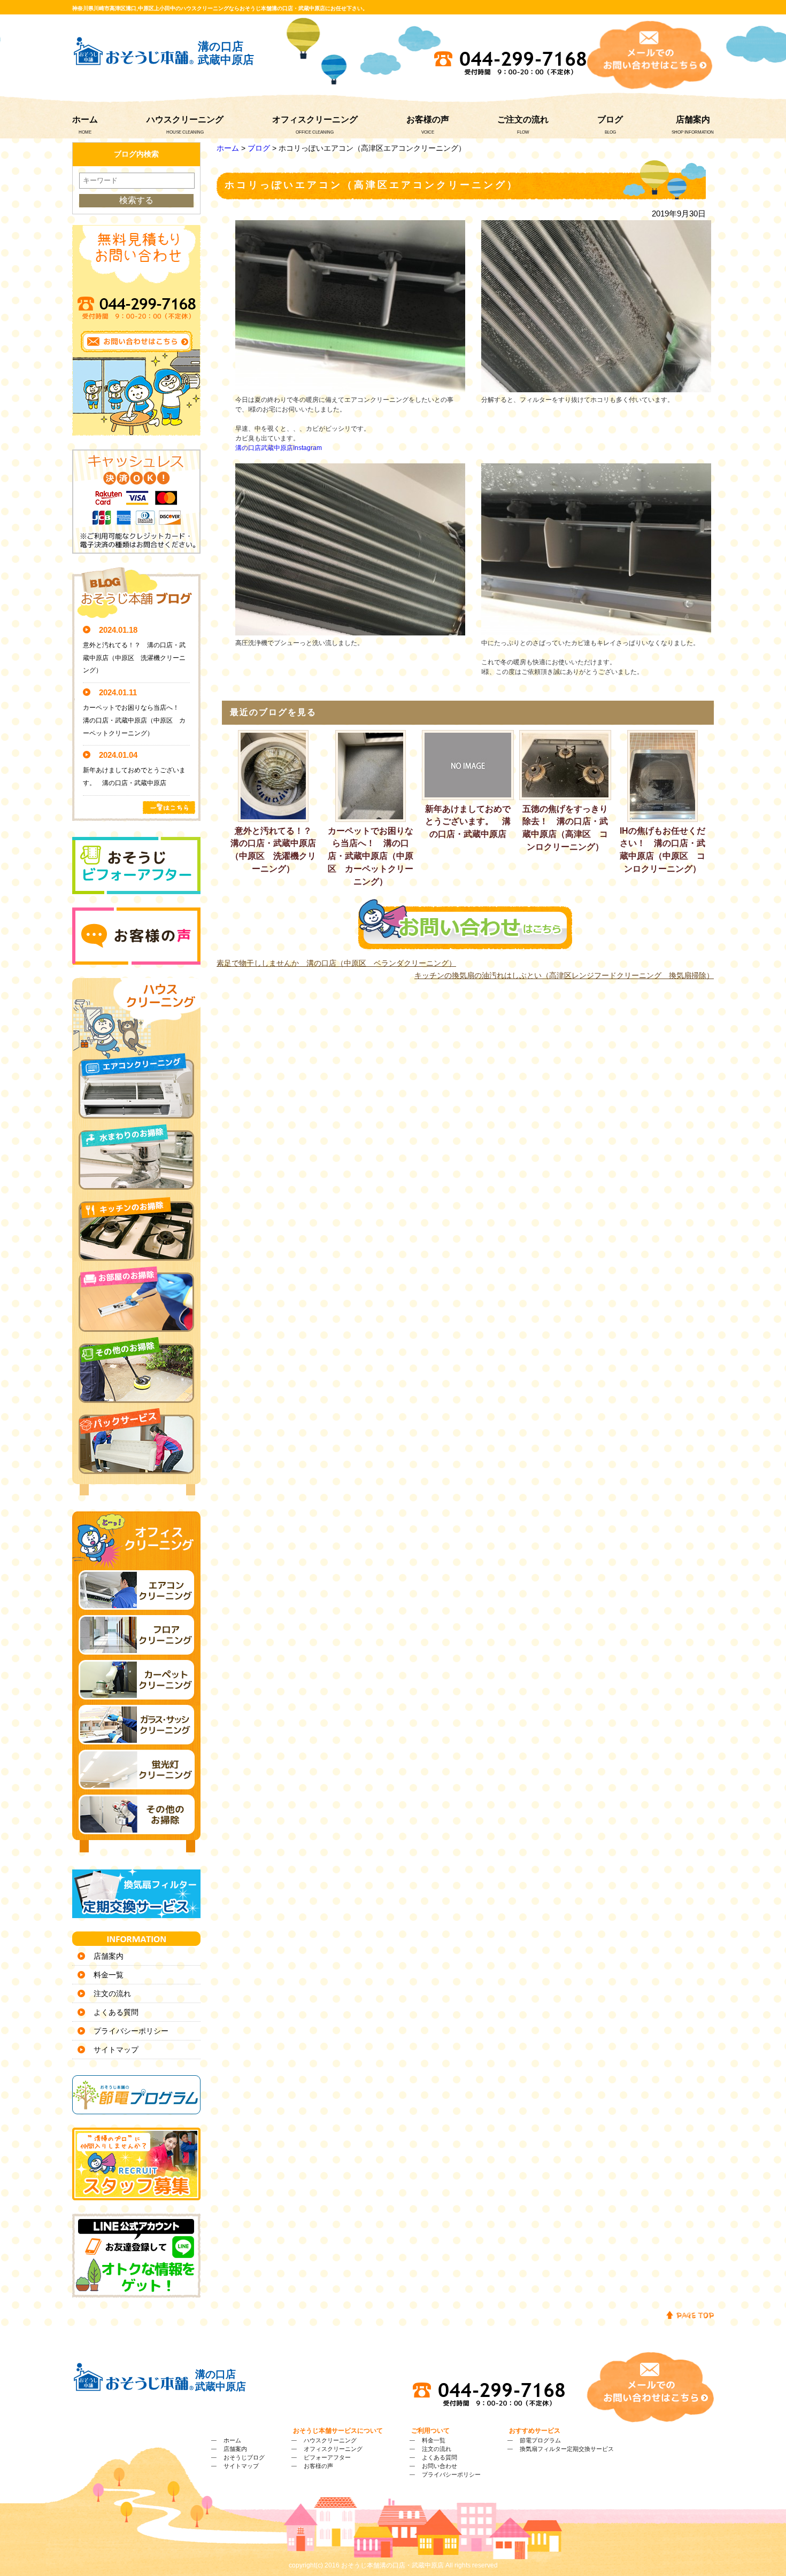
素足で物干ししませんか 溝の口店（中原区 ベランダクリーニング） (336, 963)
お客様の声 (428, 119)
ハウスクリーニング (185, 119)
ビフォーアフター (327, 2457)
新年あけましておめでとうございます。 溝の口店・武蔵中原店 (468, 822)
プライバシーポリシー (131, 2031)
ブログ (610, 119)
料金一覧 (109, 1975)
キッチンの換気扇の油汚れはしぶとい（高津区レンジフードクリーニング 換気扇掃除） (564, 975)
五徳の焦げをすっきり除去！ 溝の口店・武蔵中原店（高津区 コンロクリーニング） (565, 828)
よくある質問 (116, 2012)
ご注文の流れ (523, 119)
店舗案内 (693, 119)
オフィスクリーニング (315, 119)
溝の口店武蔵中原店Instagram (279, 448)
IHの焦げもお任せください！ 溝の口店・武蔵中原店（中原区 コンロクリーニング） (662, 850)
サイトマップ (116, 2050)
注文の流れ (112, 1993)
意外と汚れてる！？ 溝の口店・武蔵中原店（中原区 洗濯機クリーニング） (275, 850)
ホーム (85, 119)
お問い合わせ (440, 2466)
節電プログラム (540, 2440)
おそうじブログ (244, 2457)
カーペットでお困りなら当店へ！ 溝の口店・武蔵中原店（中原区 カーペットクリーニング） (371, 856)
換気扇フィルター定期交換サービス (567, 2449)
